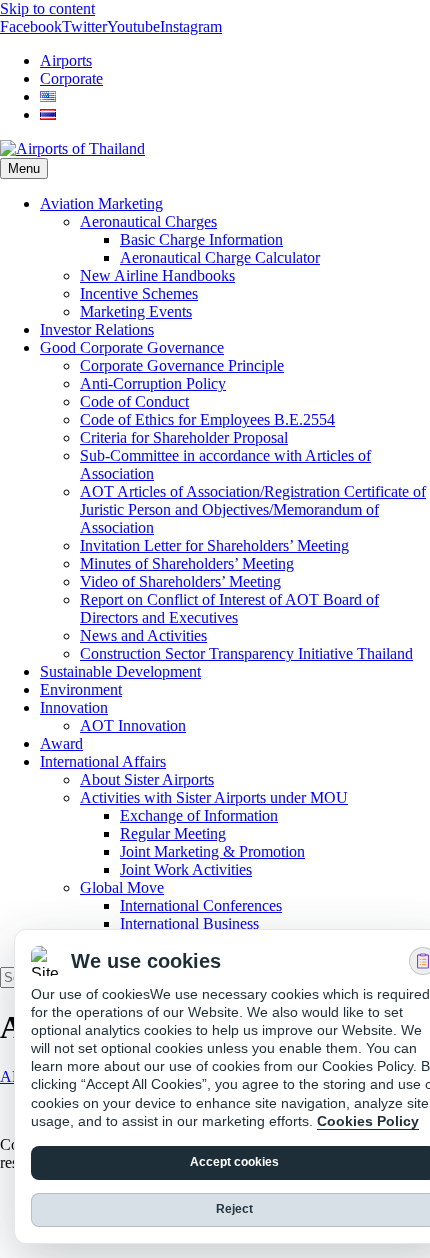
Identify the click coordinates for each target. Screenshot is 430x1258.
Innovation (74, 707)
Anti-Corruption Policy (153, 383)
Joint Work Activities (186, 869)
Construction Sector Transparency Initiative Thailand (246, 653)
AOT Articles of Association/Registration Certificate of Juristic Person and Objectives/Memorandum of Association (253, 509)
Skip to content (47, 8)
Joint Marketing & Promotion (212, 851)
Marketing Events (136, 311)
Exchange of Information (199, 815)
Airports (66, 60)
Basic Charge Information (201, 239)
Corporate (71, 78)
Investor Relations (97, 329)
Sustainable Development (120, 671)
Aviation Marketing (101, 203)
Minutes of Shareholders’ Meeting (187, 563)
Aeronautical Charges (148, 221)
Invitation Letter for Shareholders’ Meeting (214, 545)
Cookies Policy (368, 1121)
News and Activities (143, 635)
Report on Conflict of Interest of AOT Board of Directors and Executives (229, 608)
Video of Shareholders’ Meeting (180, 581)
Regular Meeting (173, 833)
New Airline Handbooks (157, 275)
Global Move (122, 887)
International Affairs (103, 761)
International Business (189, 923)
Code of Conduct (134, 401)
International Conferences (201, 905)
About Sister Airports (147, 779)
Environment (81, 689)
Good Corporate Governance (132, 347)
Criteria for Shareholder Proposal (184, 437)
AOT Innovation (133, 725)
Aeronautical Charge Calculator (220, 257)
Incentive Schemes (139, 293)
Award (61, 743)
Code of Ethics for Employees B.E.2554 (207, 419)
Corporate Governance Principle (182, 365)
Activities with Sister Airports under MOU (214, 797)
